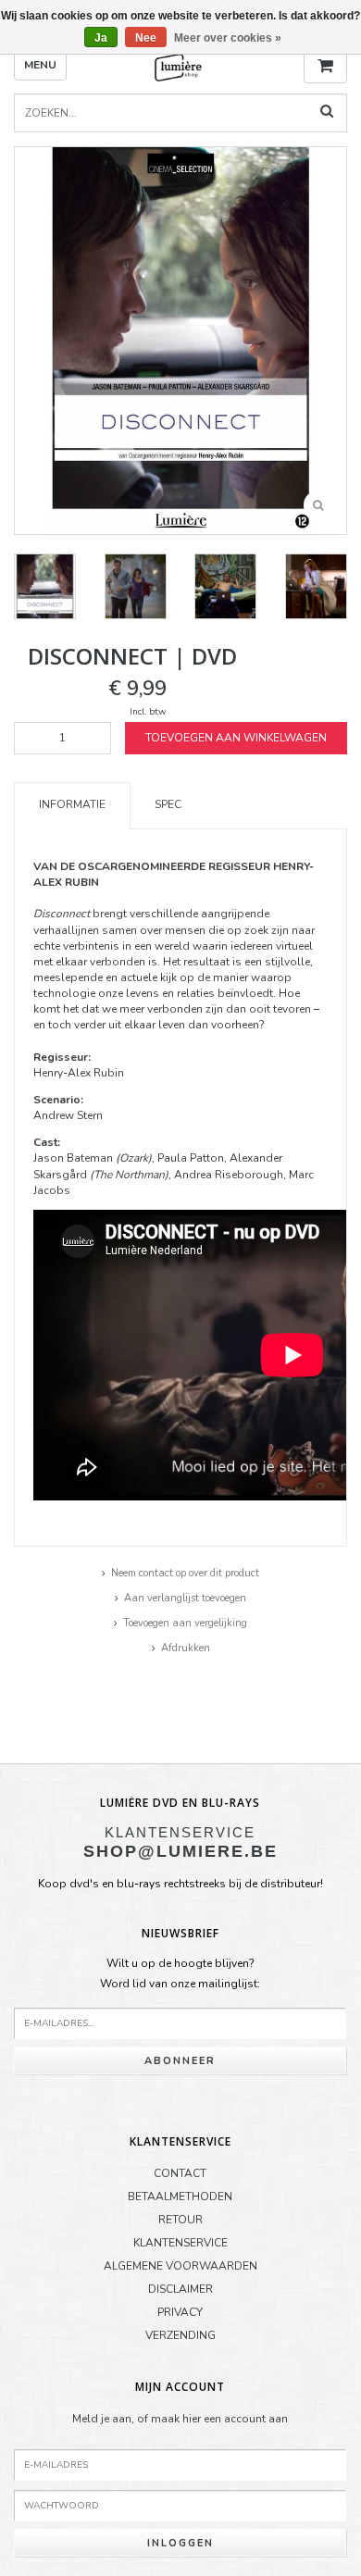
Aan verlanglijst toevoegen (185, 1598)
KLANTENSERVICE (180, 2243)
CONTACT (180, 2173)
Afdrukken (186, 1648)
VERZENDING (180, 2335)
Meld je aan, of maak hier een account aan (180, 2419)
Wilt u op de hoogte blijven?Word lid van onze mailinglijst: (180, 1973)
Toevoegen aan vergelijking (185, 1623)
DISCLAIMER (180, 2289)
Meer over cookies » (228, 38)
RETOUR (180, 2220)
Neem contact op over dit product (185, 1573)
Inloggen (180, 2543)
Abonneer (180, 2061)
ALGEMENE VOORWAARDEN (180, 2266)
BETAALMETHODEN (180, 2196)
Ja (101, 38)
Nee (146, 38)
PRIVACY (180, 2312)
